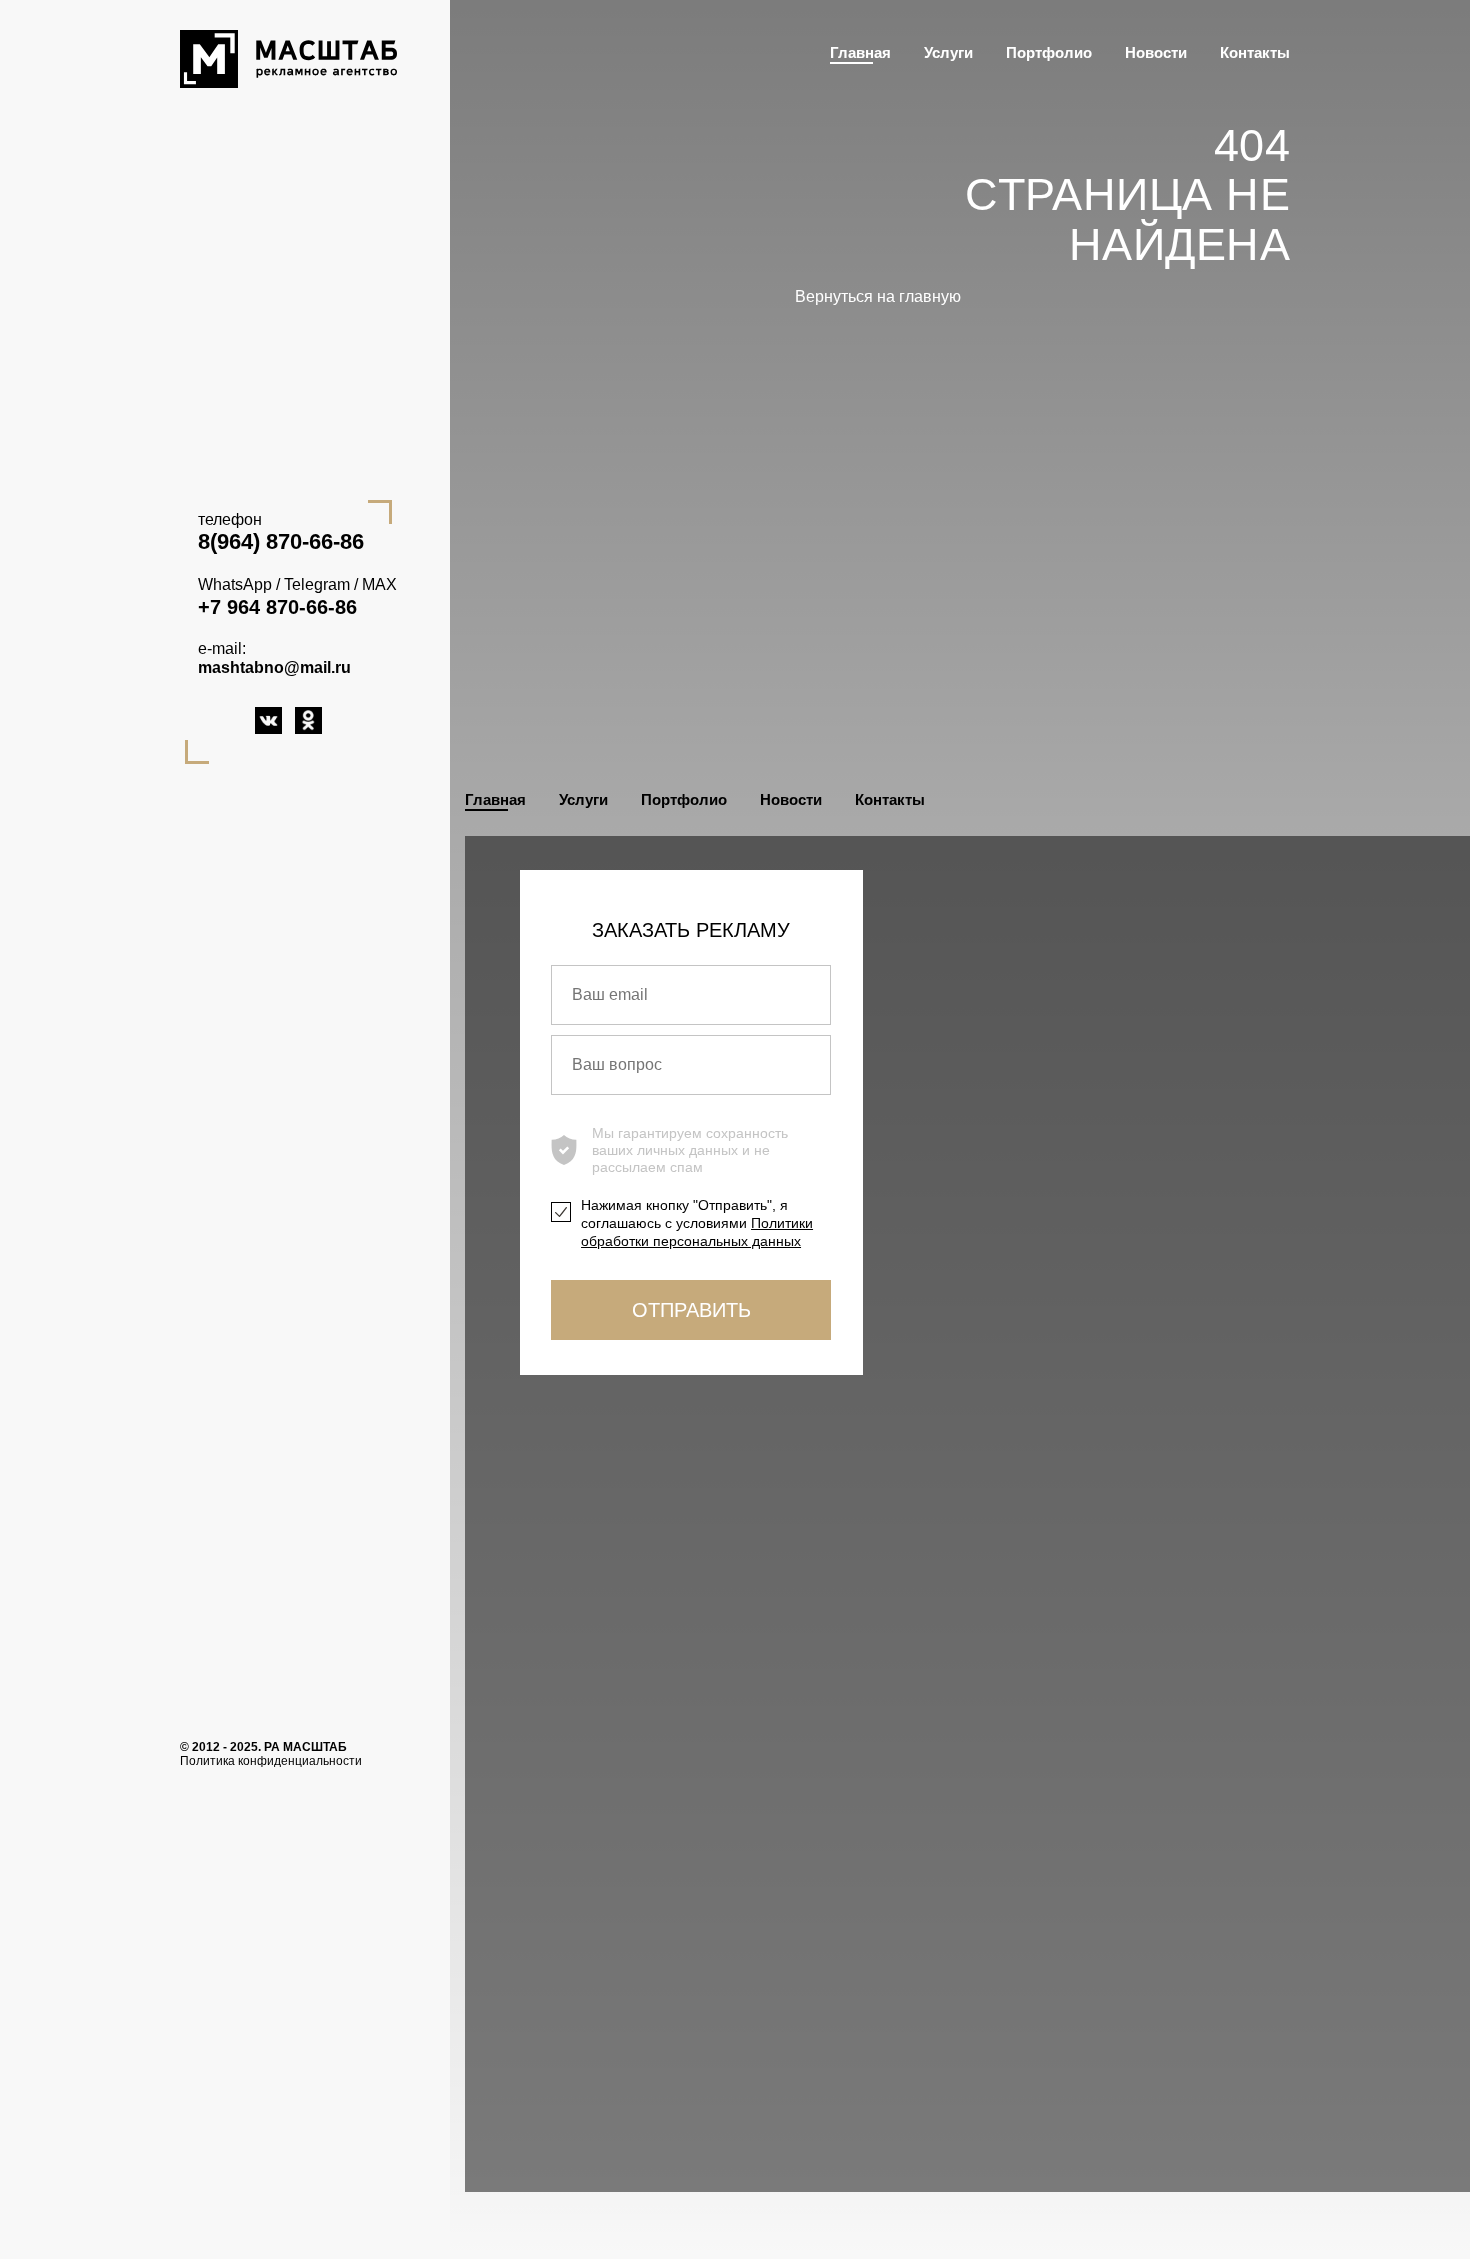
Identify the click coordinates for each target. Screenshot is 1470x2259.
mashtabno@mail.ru (274, 667)
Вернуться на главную (878, 296)
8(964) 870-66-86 (281, 542)
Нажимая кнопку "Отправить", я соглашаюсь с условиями (697, 1223)
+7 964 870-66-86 (277, 607)
